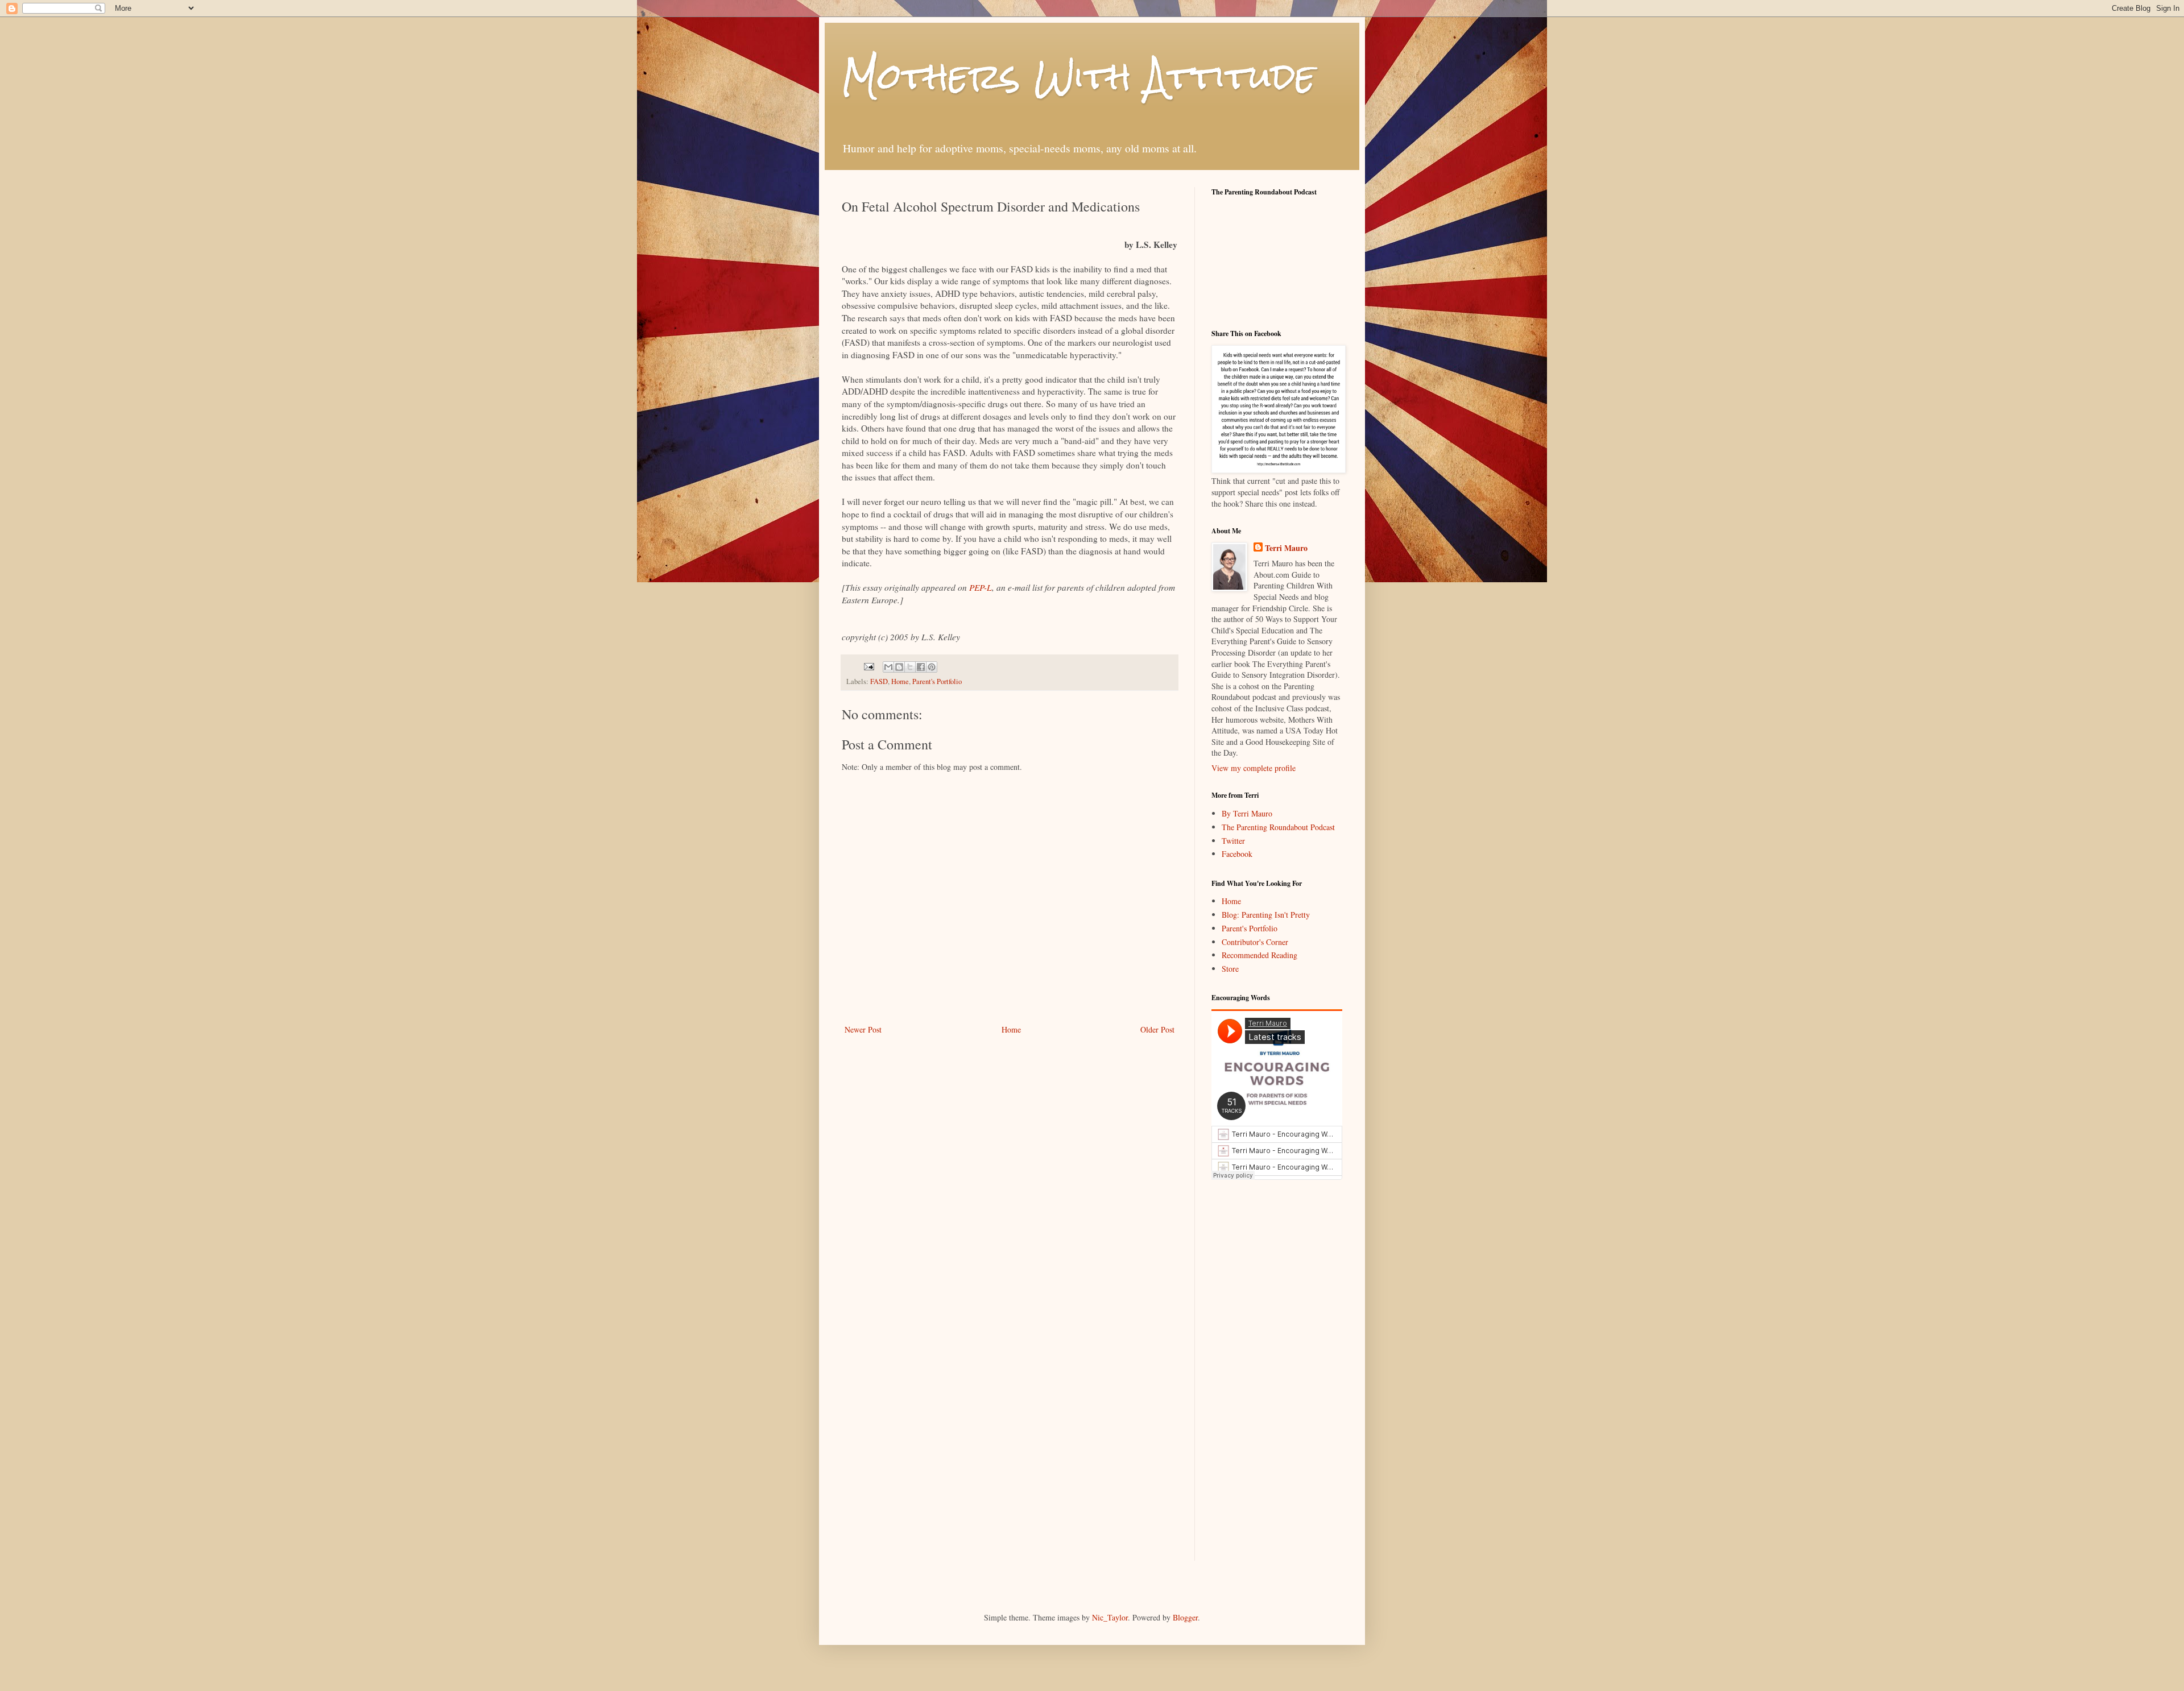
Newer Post (863, 1029)
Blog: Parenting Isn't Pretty (1266, 915)
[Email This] (888, 667)
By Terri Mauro (1247, 813)
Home (900, 681)
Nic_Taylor (1110, 1617)
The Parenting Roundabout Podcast (1278, 827)
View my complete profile (1254, 768)
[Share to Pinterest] (932, 667)
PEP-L (981, 587)
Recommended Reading (1259, 955)
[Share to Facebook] (921, 667)
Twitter (1233, 841)
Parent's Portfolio (937, 681)
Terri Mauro (1286, 548)
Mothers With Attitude (1079, 76)
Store (1230, 969)
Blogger (1185, 1617)
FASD (879, 681)
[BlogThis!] (899, 667)
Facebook (1237, 854)
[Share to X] (910, 667)
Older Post (1157, 1029)
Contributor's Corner (1255, 942)
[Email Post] (868, 666)
